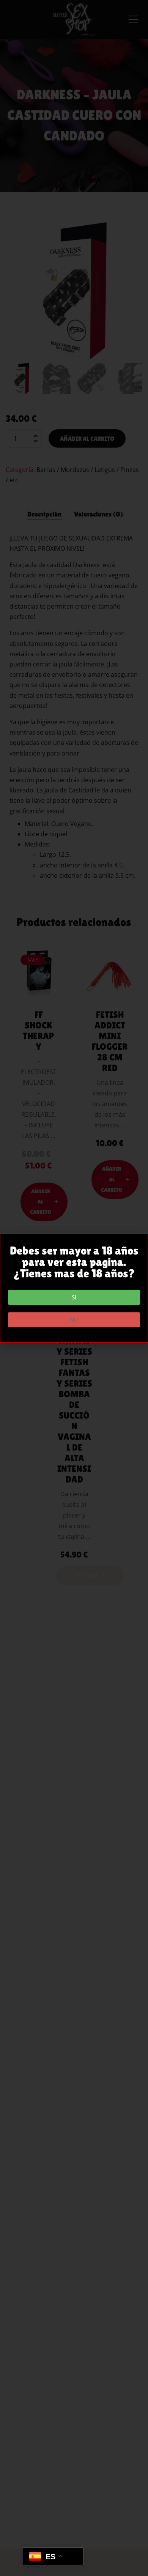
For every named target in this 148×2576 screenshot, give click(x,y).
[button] (74, 1297)
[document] (74, 1288)
